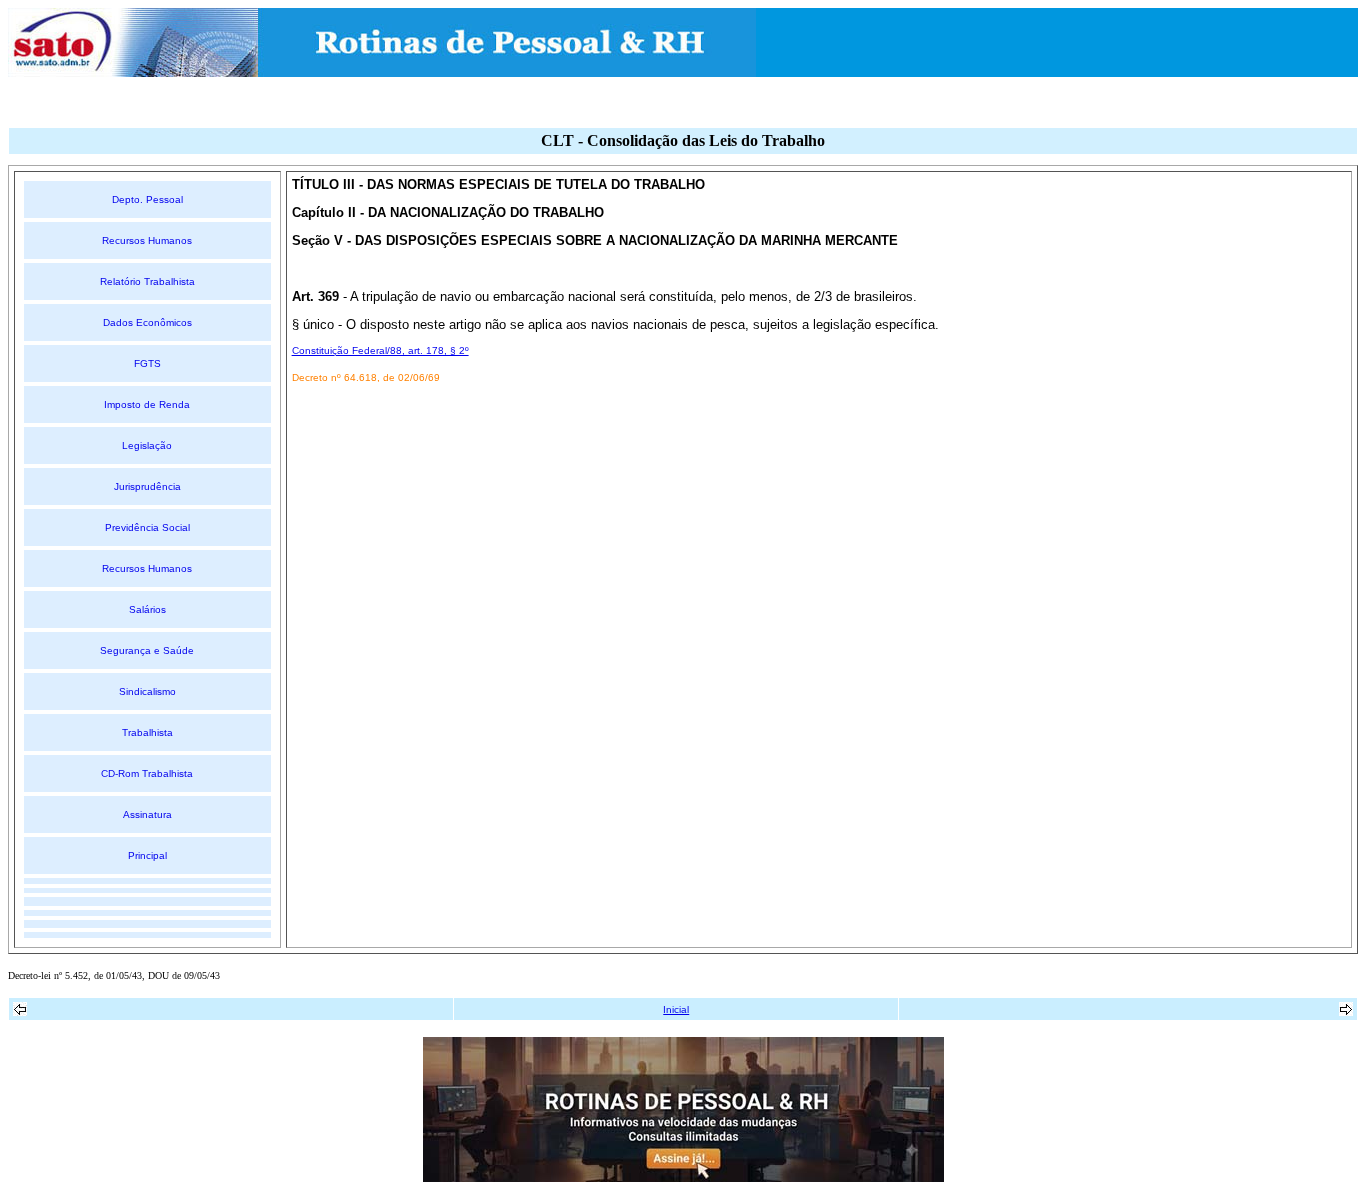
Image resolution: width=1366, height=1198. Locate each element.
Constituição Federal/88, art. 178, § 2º (380, 350)
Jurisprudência (147, 486)
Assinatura (147, 814)
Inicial (676, 1009)
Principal (147, 855)
